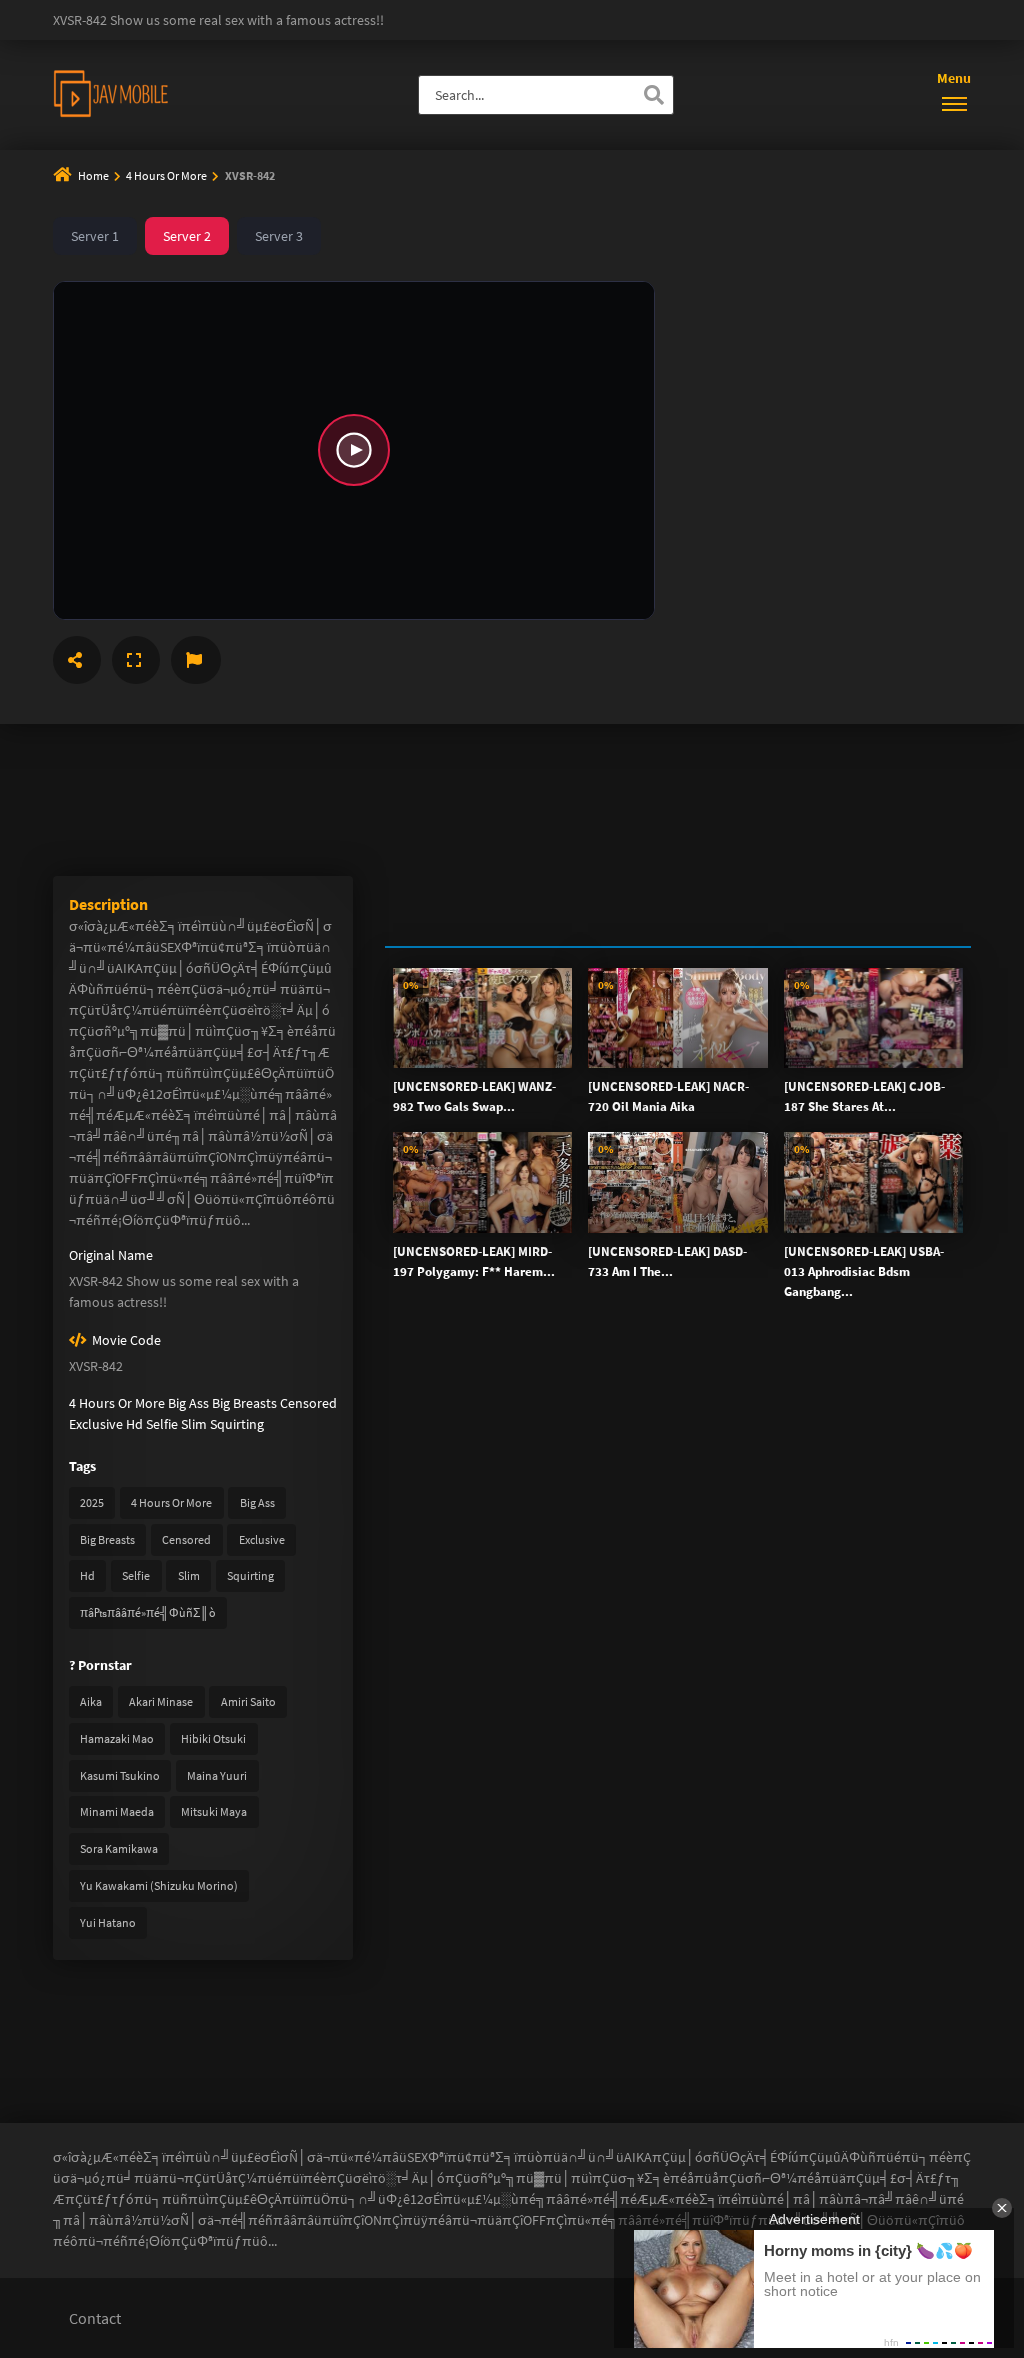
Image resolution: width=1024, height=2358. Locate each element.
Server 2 (187, 236)
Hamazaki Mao (117, 1738)
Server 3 (279, 236)
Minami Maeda (117, 1811)
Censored (308, 1403)
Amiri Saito (248, 1701)
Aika (91, 1701)
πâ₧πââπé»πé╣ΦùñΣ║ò (148, 1612)
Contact (95, 2318)
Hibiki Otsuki (213, 1738)
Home (93, 175)
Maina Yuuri (217, 1775)
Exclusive (96, 1424)
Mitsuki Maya (214, 1811)
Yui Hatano (108, 1922)
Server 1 (95, 236)
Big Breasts (244, 1403)
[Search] (654, 95)
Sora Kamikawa (119, 1848)
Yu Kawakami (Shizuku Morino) (159, 1885)
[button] (354, 450)
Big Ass (188, 1403)
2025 (92, 1502)
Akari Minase (161, 1701)
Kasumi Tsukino (120, 1775)
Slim (194, 1424)
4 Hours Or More (167, 175)
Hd (134, 1424)
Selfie (162, 1424)
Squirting (237, 1424)
